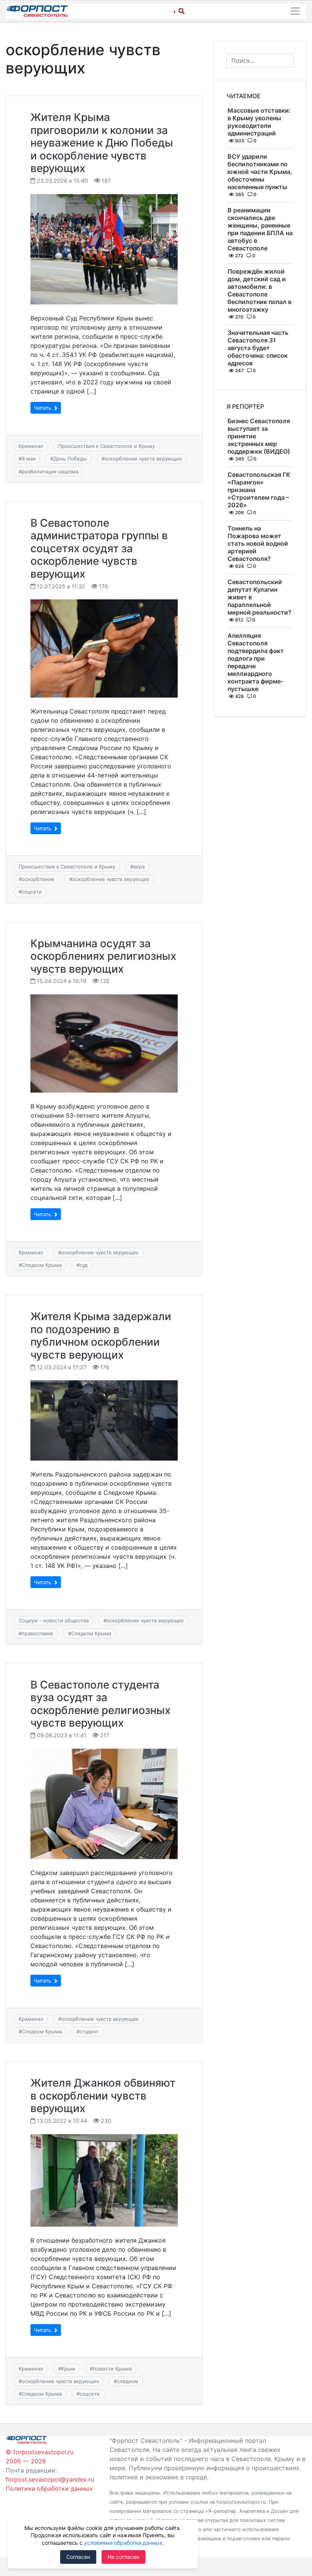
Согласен (78, 2557)
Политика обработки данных (49, 2488)
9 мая (29, 459)
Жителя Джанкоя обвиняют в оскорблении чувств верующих (103, 2096)
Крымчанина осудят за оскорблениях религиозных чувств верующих (103, 956)
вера (139, 867)
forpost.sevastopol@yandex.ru (50, 2479)
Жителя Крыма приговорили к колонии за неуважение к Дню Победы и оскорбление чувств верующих (102, 143)
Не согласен (123, 2557)
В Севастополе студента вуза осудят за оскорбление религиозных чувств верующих (100, 1704)
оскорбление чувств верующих (143, 459)
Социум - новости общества (54, 1620)
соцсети (32, 892)
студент (89, 2031)
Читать (43, 408)
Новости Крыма (112, 2369)
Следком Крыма (42, 1265)
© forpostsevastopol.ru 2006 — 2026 (40, 2457)
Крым (68, 2369)
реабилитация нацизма (50, 472)
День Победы (70, 459)
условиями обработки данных (123, 2543)
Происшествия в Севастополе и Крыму (107, 446)
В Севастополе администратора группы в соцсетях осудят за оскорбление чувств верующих (99, 548)
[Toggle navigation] (295, 11)
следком (127, 2381)
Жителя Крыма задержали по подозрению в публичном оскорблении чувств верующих (101, 1336)
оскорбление (38, 879)
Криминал (31, 446)
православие (37, 1633)
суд (84, 1265)
